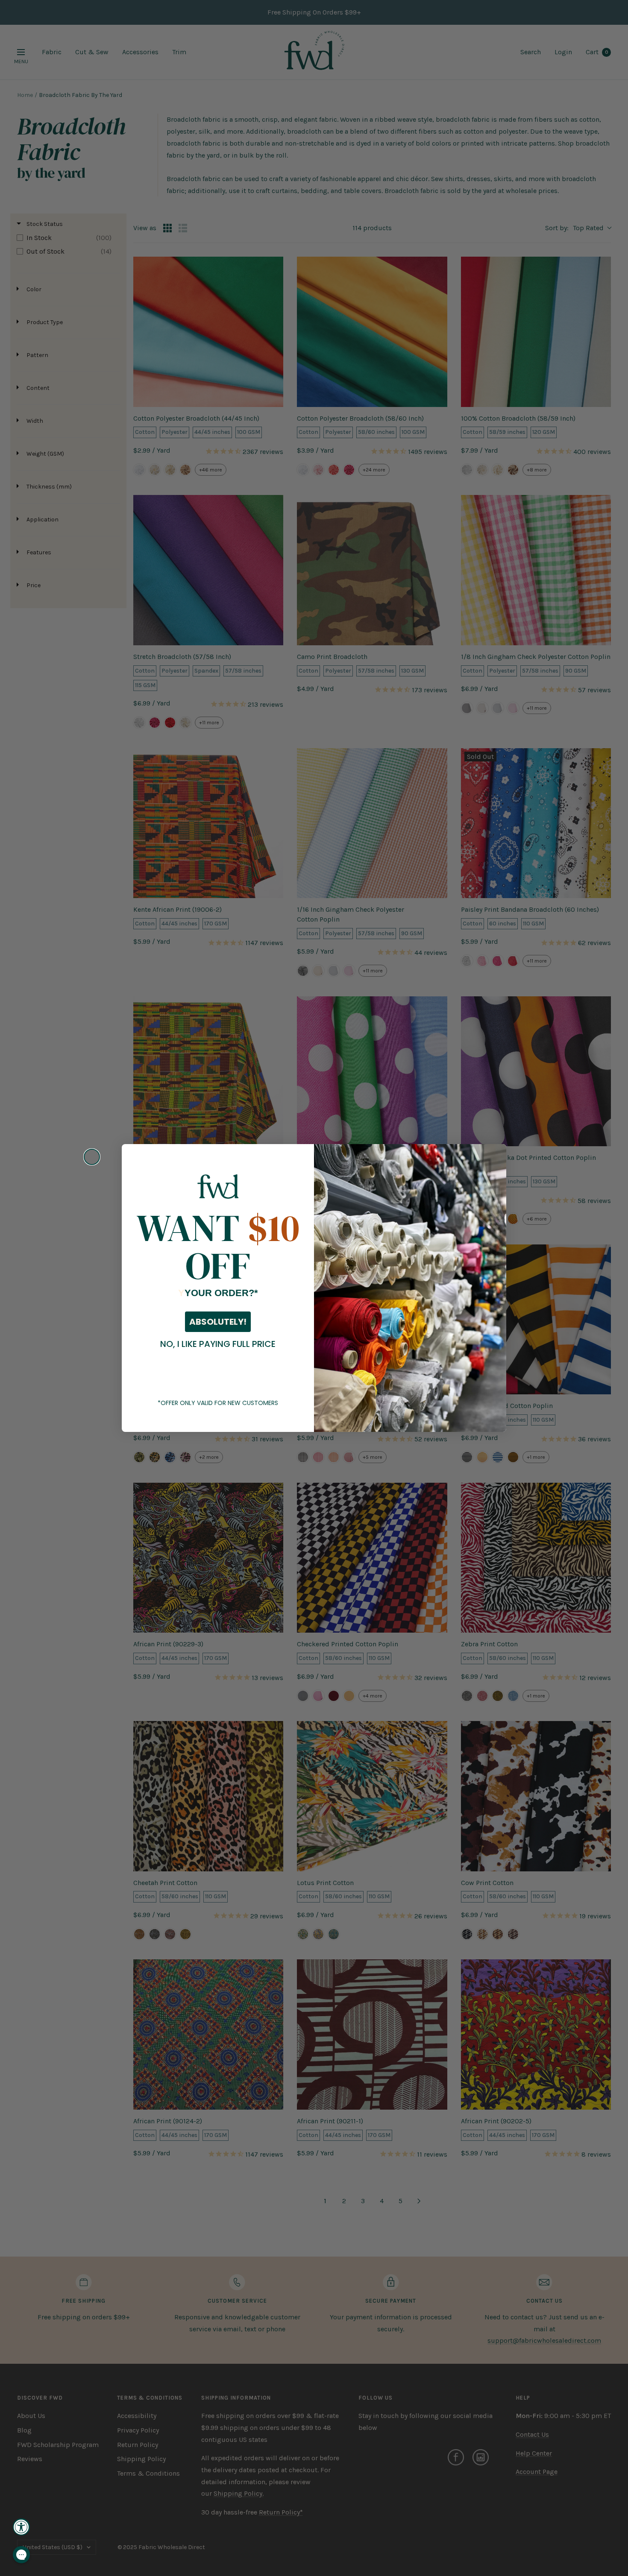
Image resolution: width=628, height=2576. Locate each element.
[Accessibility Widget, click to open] (21, 2527)
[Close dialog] (92, 1157)
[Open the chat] (21, 2555)
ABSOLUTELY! (218, 1322)
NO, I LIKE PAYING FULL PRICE (218, 1344)
